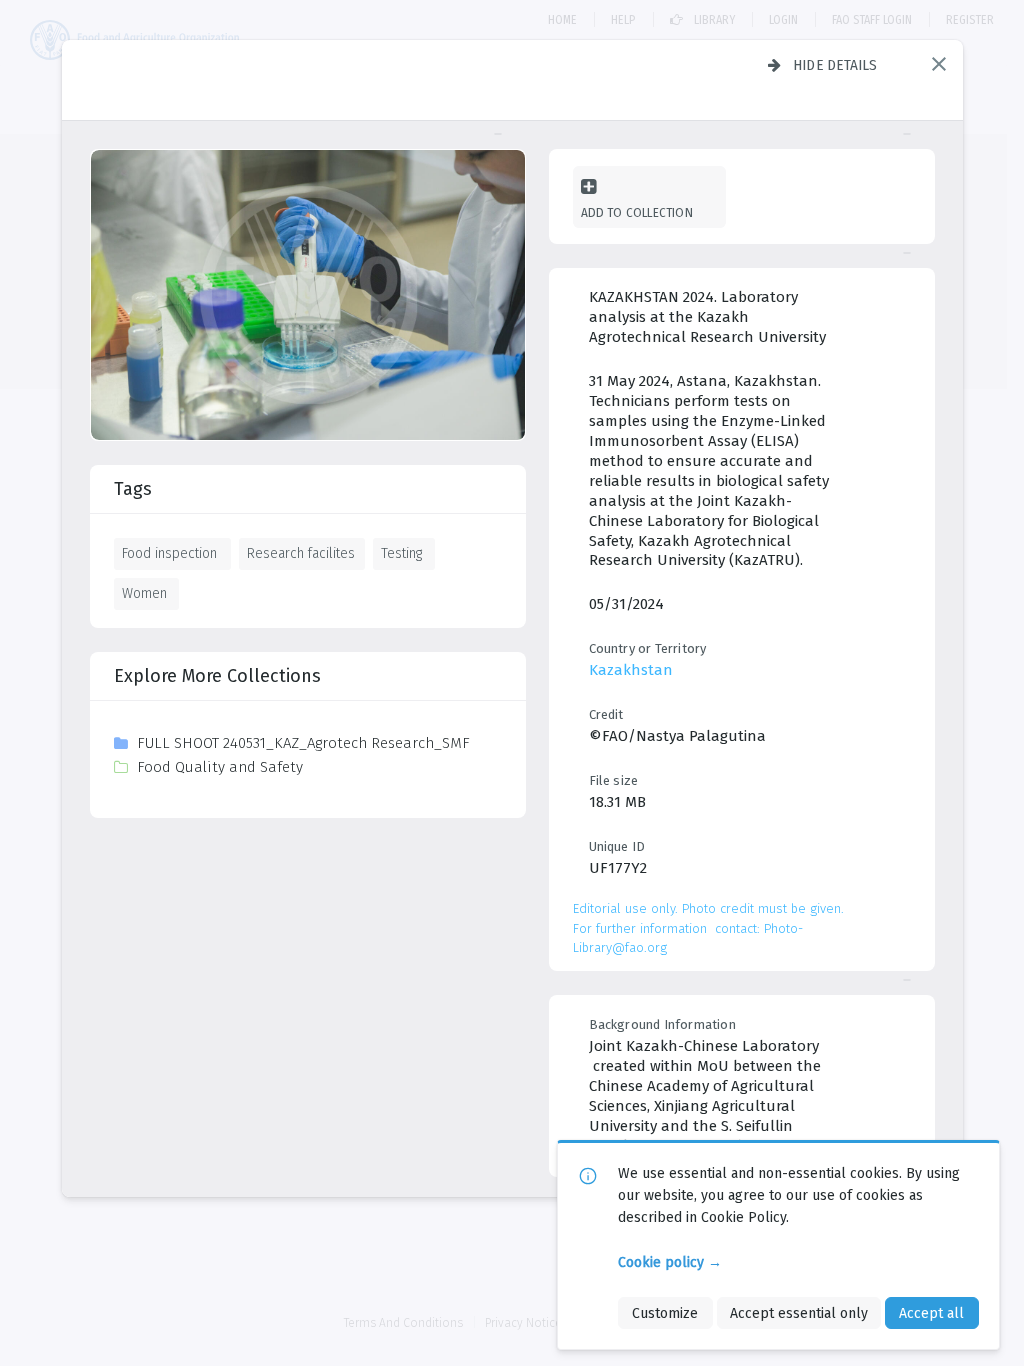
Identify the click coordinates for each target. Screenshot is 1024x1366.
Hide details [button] (835, 65)
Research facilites (301, 553)
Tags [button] (133, 489)
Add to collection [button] (637, 212)
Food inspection (169, 553)
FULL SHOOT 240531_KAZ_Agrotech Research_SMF (303, 743)
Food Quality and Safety (220, 767)
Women (144, 593)
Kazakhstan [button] (631, 670)
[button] (939, 64)
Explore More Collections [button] (217, 676)
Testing (401, 553)
